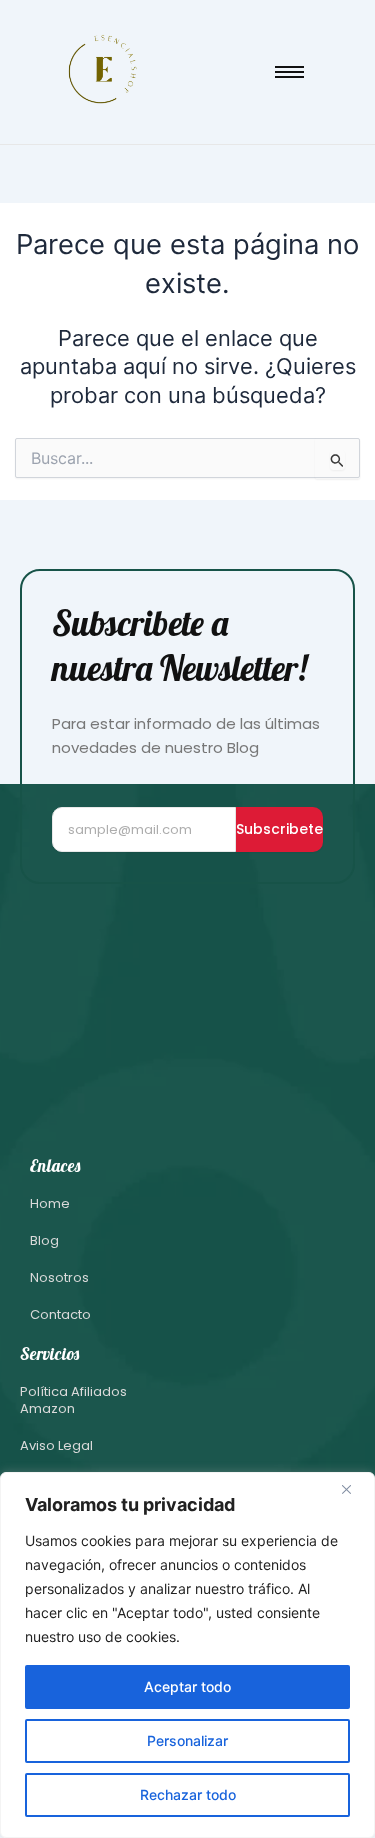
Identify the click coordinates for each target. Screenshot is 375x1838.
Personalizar (187, 1740)
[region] (187, 1655)
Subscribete (279, 829)
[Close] (354, 1489)
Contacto (60, 1314)
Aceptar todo (187, 1686)
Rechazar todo (188, 1794)
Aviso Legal (56, 1445)
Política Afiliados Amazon (73, 1400)
